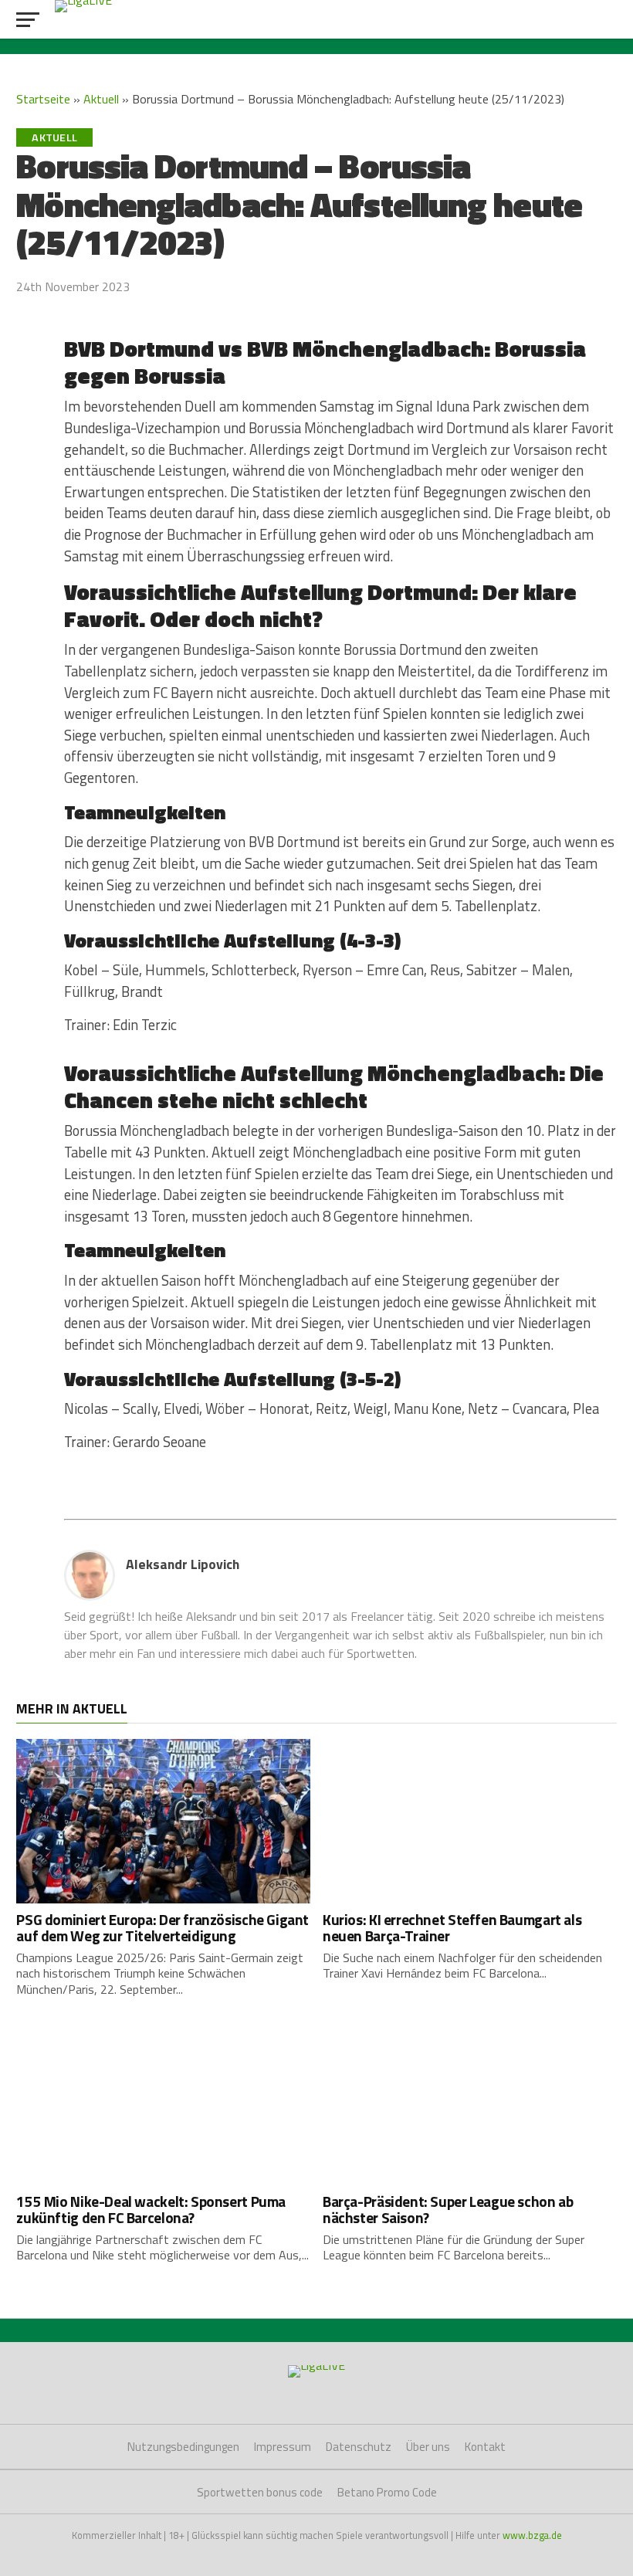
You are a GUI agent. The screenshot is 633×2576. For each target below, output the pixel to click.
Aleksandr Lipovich (183, 1564)
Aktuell (101, 99)
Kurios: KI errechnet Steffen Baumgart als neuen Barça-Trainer (452, 1927)
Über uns (428, 2447)
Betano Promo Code (387, 2492)
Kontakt (485, 2447)
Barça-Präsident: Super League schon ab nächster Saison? (448, 2209)
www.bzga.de (532, 2535)
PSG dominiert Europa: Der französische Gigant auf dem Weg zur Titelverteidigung (162, 1927)
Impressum (283, 2447)
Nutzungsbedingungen (183, 2447)
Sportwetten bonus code (260, 2492)
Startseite (43, 99)
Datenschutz (359, 2447)
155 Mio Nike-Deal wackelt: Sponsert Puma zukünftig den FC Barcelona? (151, 2209)
